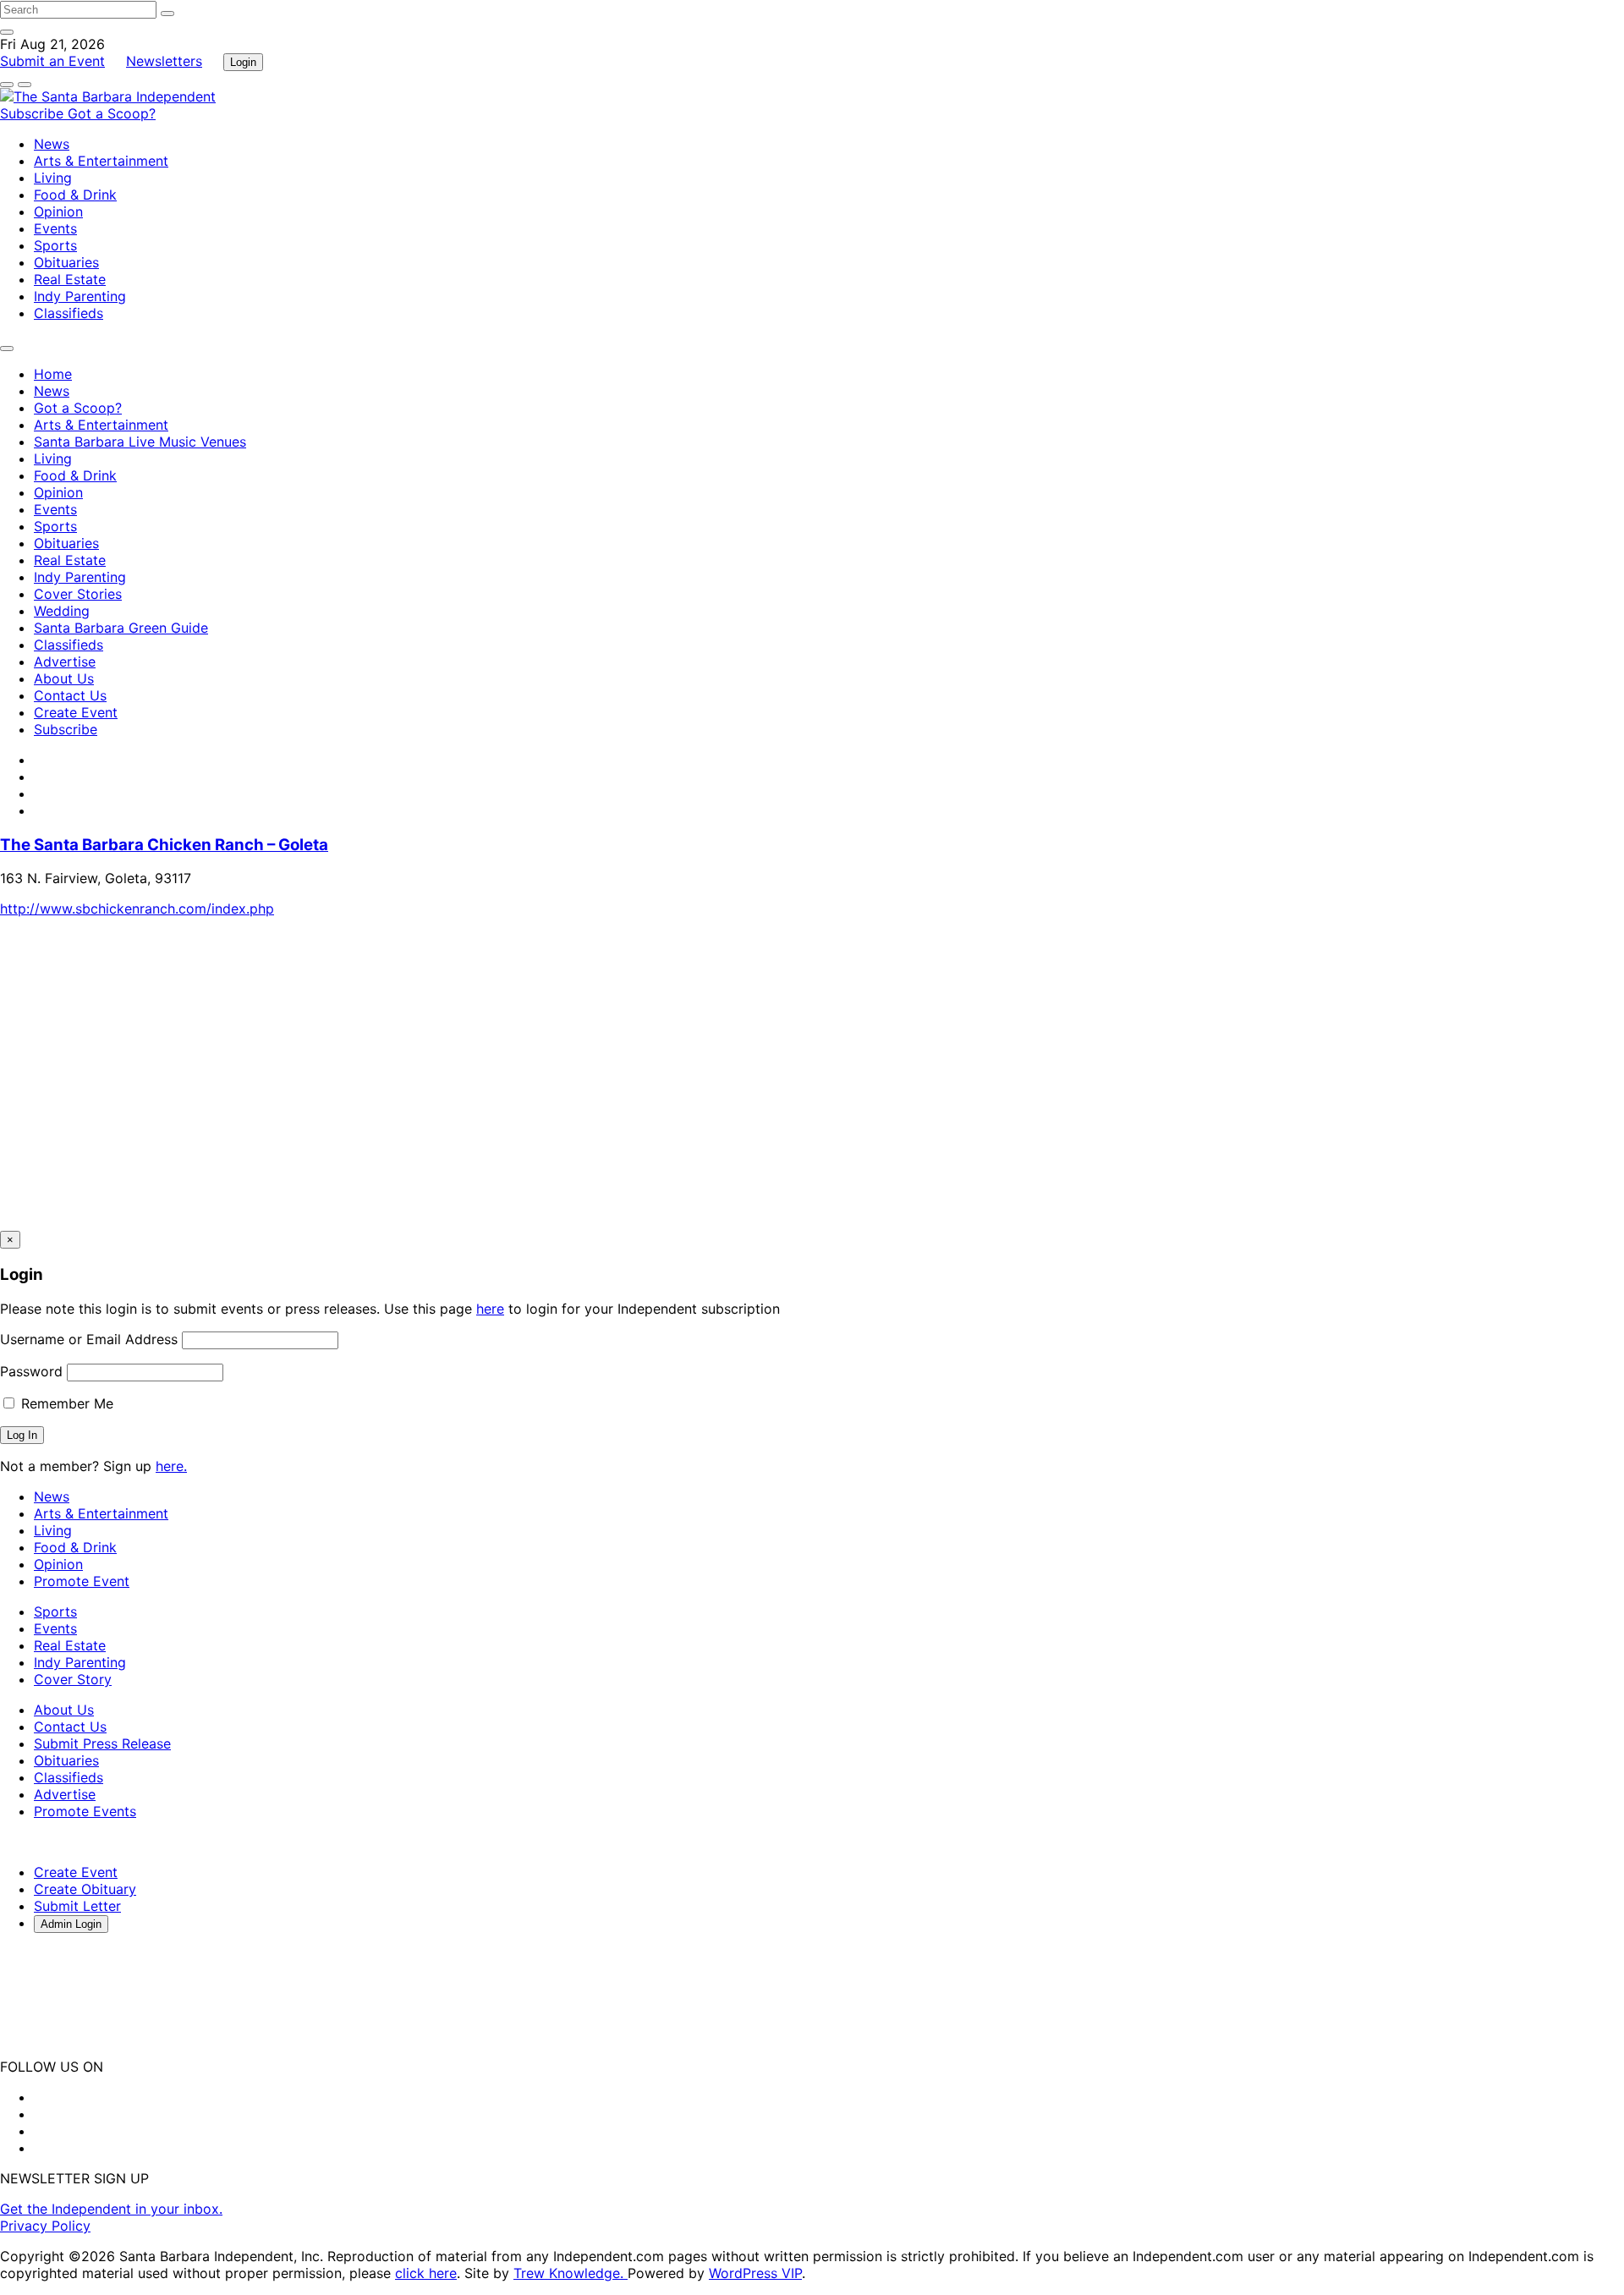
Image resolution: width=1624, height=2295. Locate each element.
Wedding (62, 611)
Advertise (65, 662)
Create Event (76, 712)
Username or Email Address (89, 1339)
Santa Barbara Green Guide (121, 628)
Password (31, 1371)
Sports (55, 245)
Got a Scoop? (112, 113)
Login (243, 62)
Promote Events (85, 1811)
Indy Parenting (80, 296)
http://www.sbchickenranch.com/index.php (137, 909)
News (52, 144)
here (490, 1309)
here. (171, 1466)
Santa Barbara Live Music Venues (140, 442)
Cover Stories (78, 594)
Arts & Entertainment (101, 161)
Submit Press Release (102, 1743)
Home (53, 374)
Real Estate (70, 279)
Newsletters (164, 61)
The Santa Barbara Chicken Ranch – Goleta (164, 845)
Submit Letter (77, 1906)
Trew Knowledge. (571, 2273)
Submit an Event (52, 61)
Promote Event (82, 1581)
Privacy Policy (45, 2226)
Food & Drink (75, 195)
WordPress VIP (755, 2273)
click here (426, 2273)
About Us (64, 678)
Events (55, 228)
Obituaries (66, 262)
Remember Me (65, 1403)
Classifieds (69, 313)
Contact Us (70, 695)
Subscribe (34, 113)
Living (53, 178)
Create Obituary (85, 1889)
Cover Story (73, 1679)
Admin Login (71, 1924)
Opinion (58, 211)
